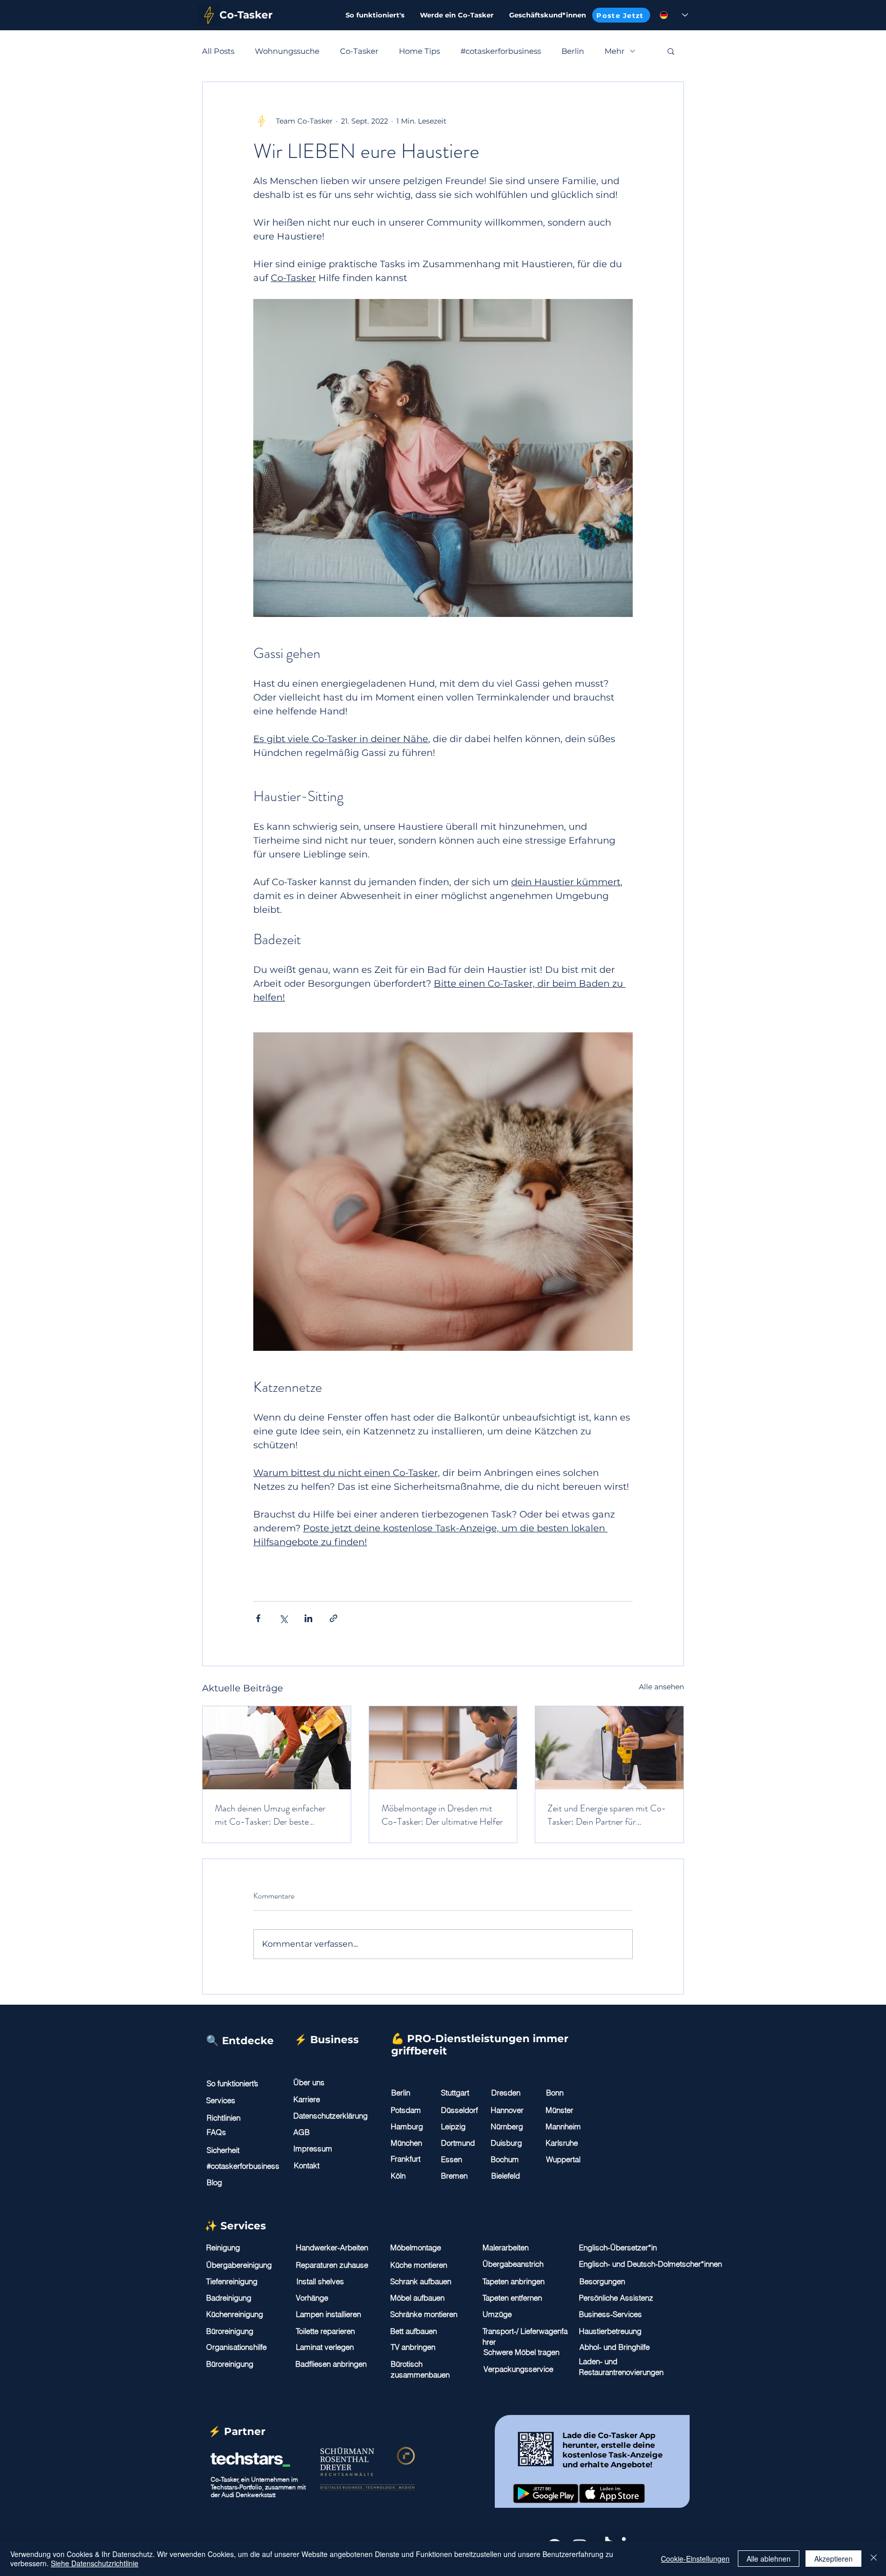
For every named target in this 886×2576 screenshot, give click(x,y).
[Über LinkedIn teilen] (308, 1618)
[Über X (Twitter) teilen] (283, 1618)
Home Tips (419, 51)
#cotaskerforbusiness (501, 51)
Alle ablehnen (769, 2559)
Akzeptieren (833, 2559)
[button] (671, 51)
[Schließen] (874, 2559)
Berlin (573, 51)
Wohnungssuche (287, 51)
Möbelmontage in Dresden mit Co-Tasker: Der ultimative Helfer (442, 1815)
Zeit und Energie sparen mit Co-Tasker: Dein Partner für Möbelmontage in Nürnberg (607, 1815)
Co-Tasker (359, 51)
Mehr (615, 51)
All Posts (218, 51)
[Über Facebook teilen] (258, 1618)
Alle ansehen (661, 1687)
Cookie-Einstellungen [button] (695, 2559)
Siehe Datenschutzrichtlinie (95, 2563)
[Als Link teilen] (334, 1618)
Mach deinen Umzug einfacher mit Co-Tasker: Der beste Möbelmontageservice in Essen (271, 1815)
